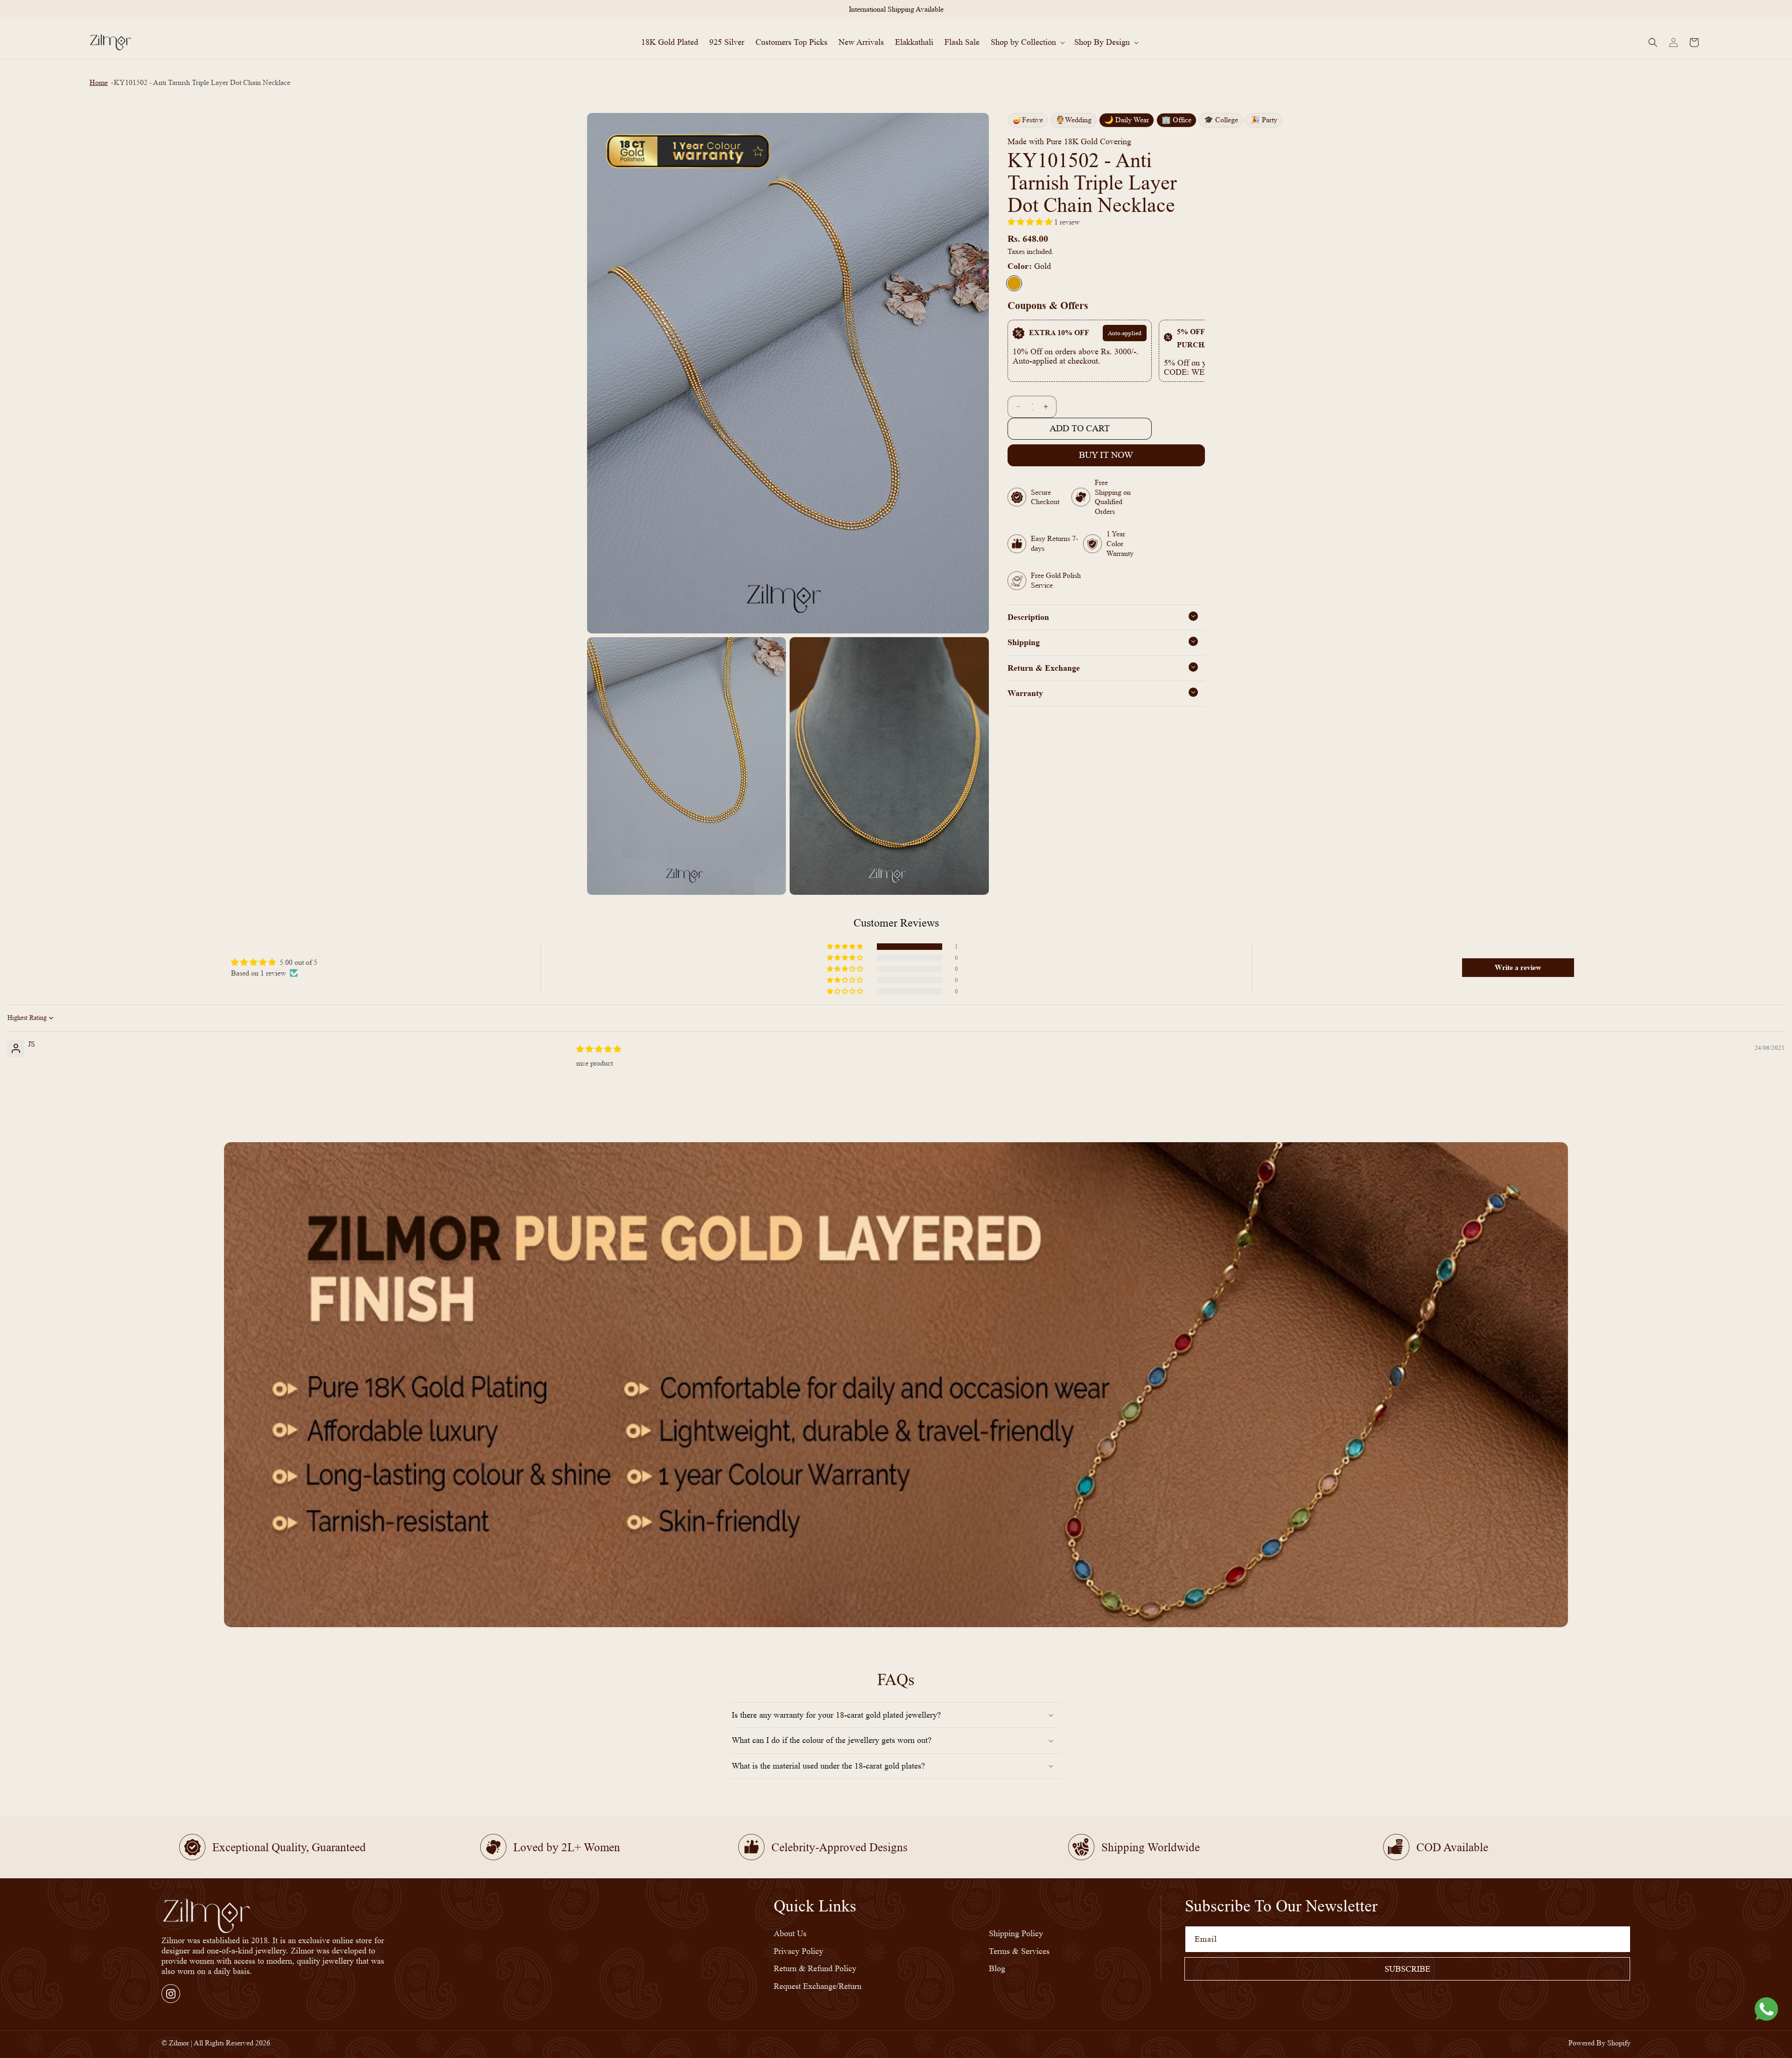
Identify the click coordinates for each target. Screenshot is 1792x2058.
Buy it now (1106, 455)
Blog (997, 1969)
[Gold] (1014, 283)
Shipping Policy (1016, 1934)
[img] (599, 1049)
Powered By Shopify (1599, 2043)
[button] (1027, 42)
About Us (790, 1934)
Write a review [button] (1518, 967)
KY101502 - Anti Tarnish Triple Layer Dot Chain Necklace (202, 82)
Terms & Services (1019, 1951)
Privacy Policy (798, 1951)
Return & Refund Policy (815, 1969)
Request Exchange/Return (818, 1986)
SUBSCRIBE (1407, 1969)
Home (99, 82)
